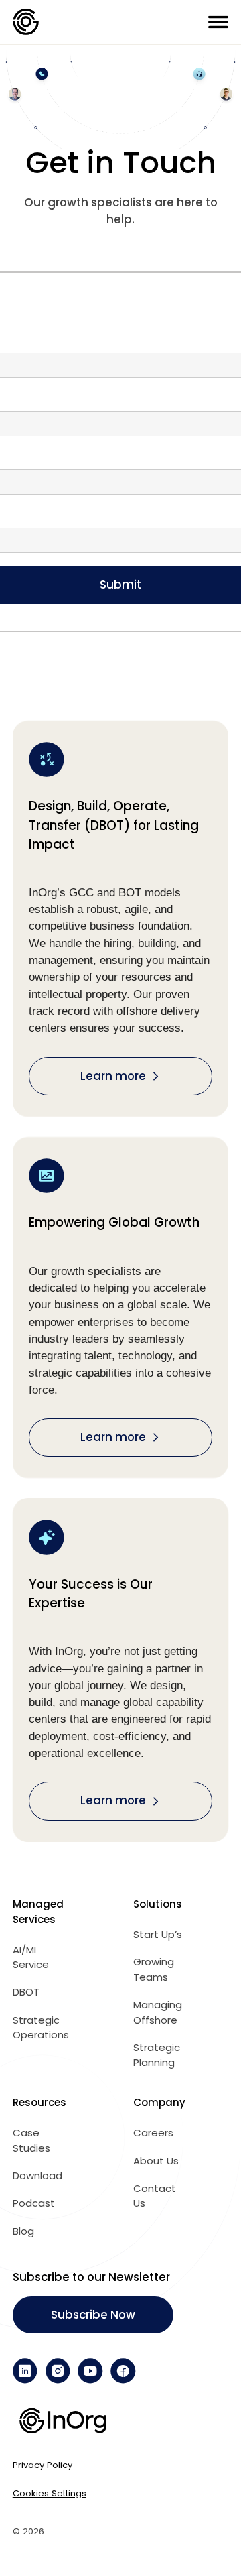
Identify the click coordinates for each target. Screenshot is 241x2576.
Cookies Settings (50, 2493)
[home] (26, 22)
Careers (153, 2133)
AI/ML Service (31, 1957)
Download (37, 2175)
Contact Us (155, 2196)
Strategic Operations (41, 2028)
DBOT (26, 1992)
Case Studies (31, 2140)
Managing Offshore (158, 2012)
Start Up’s (158, 1934)
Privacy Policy (43, 2465)
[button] (218, 22)
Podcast (34, 2203)
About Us (156, 2161)
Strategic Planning (157, 2055)
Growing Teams (154, 1969)
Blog (23, 2231)
